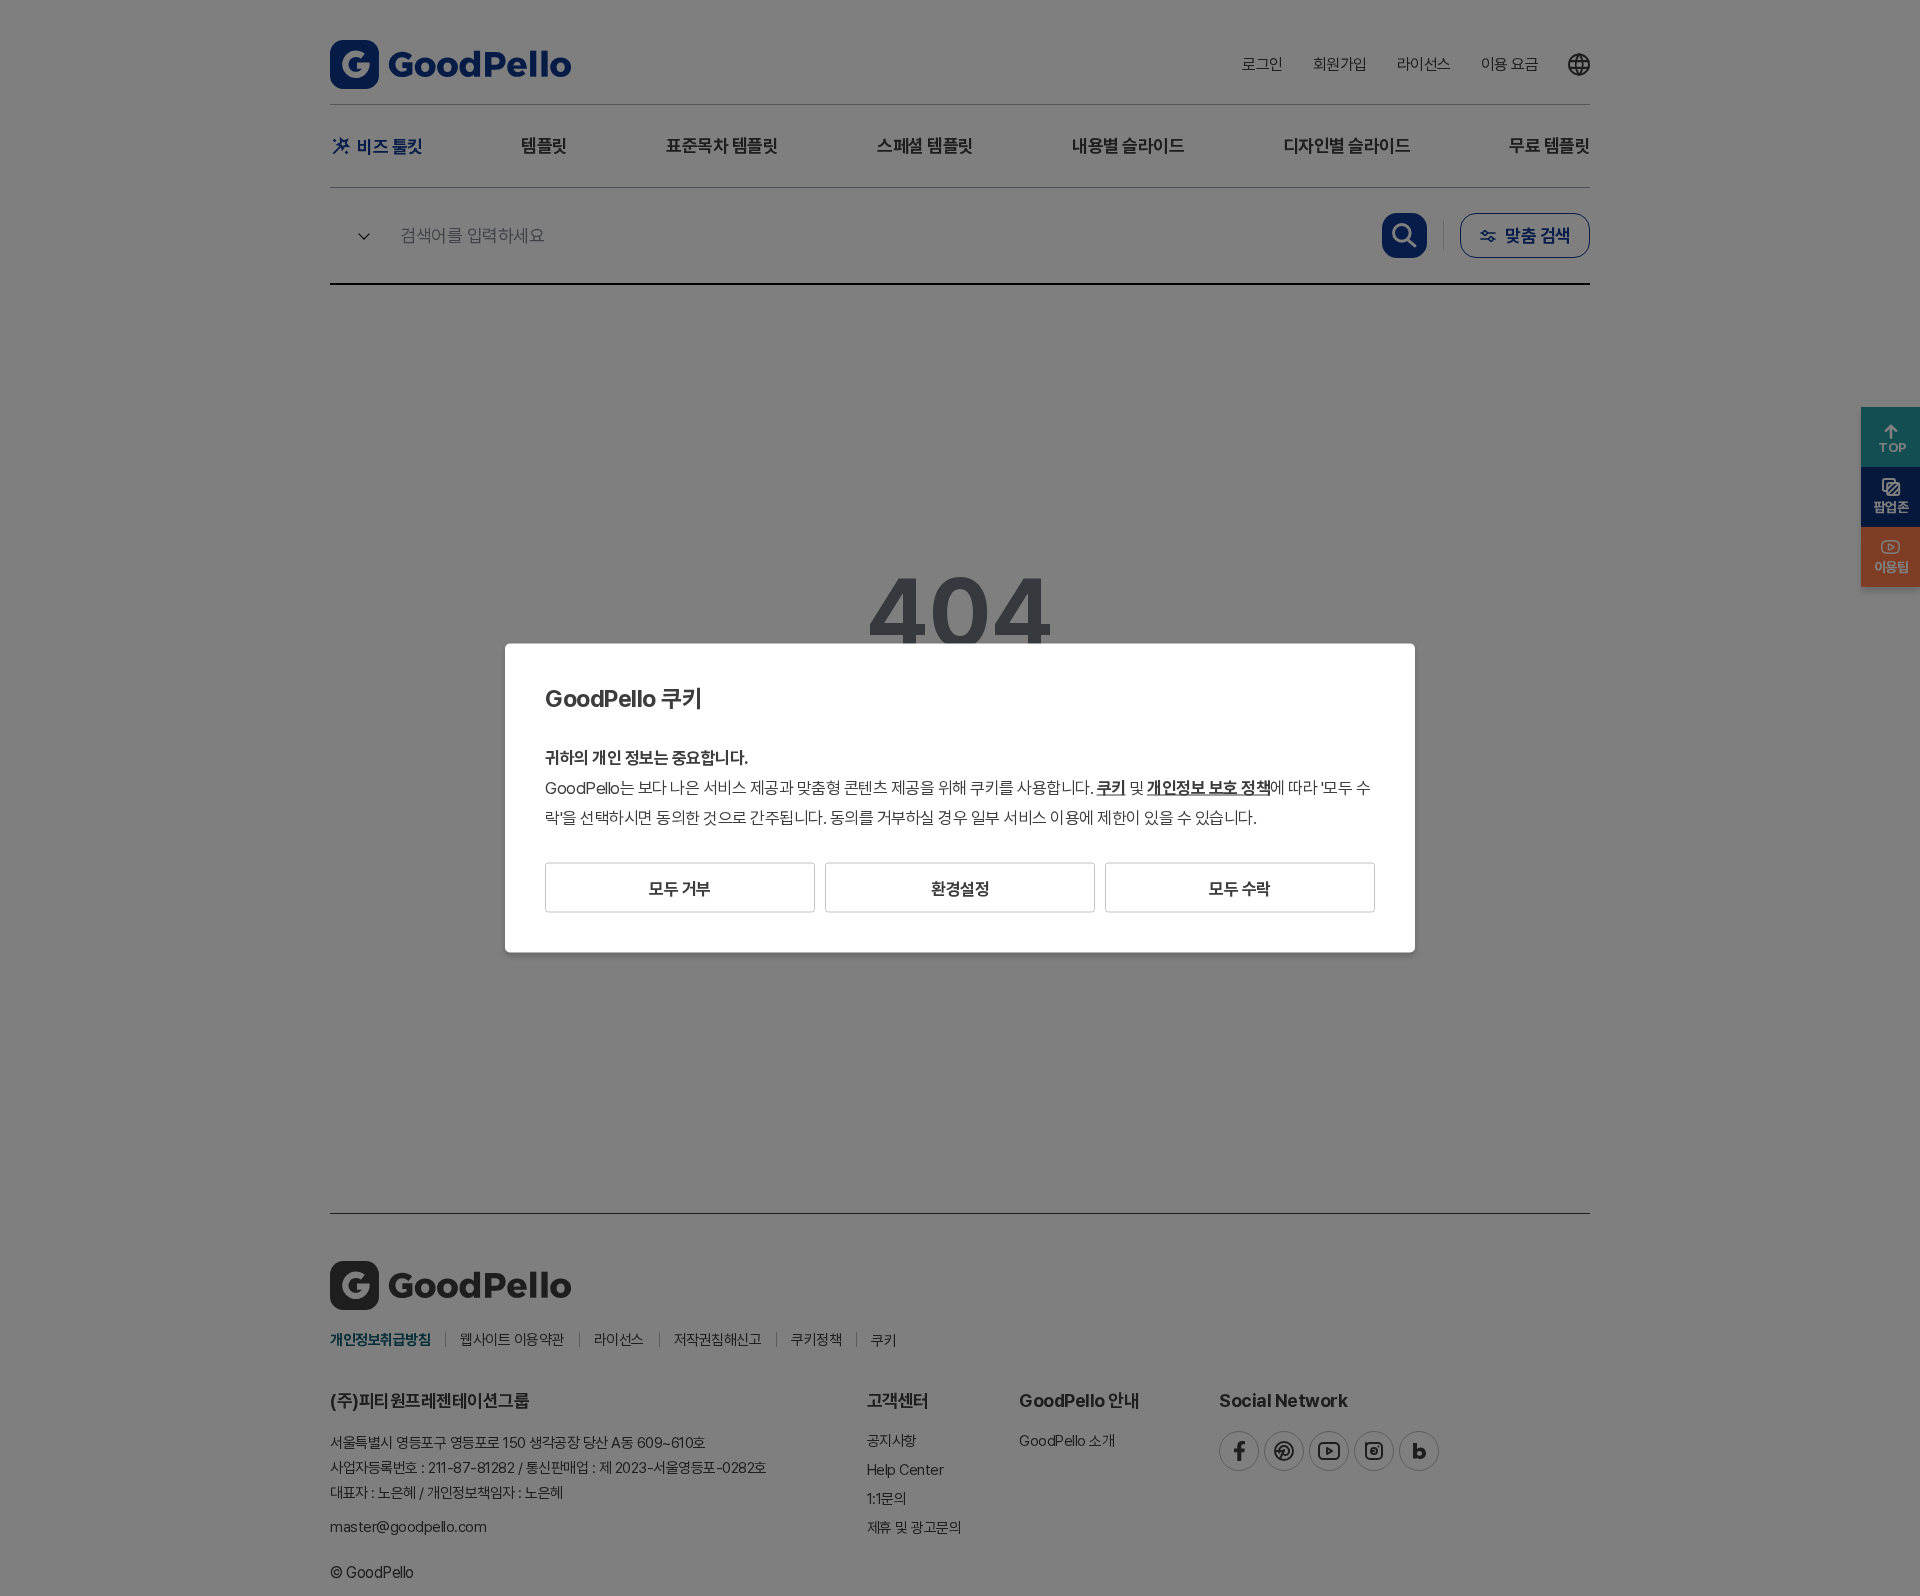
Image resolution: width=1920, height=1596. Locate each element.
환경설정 (960, 889)
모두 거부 (680, 889)
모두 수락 (1240, 889)
